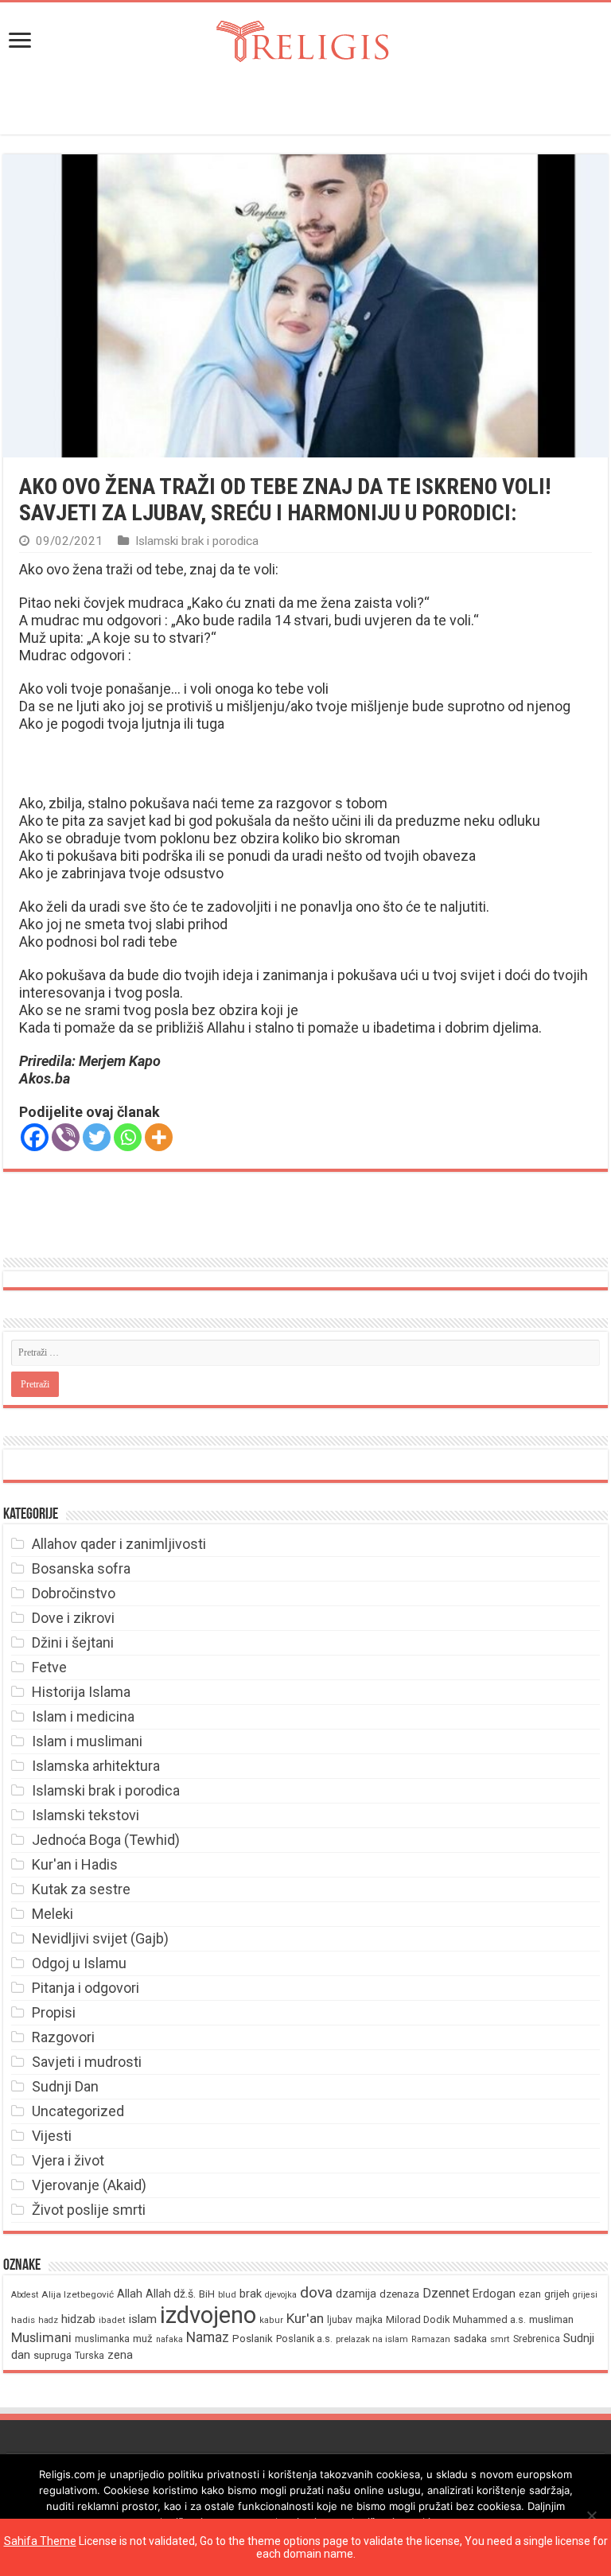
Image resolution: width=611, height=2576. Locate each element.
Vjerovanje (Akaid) (89, 2185)
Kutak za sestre (81, 1889)
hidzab (78, 2319)
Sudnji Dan (65, 2086)
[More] (159, 1137)
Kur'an (305, 2318)
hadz (48, 2320)
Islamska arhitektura (96, 1766)
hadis (23, 2320)
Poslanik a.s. (304, 2339)
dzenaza (399, 2294)
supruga (53, 2355)
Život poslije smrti (89, 2210)
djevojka (281, 2295)
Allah (130, 2294)
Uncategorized (78, 2111)
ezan (530, 2294)
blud (227, 2295)
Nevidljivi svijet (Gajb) (100, 1938)
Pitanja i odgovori (86, 1988)
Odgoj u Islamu (79, 1963)
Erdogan (494, 2294)
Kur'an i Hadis (75, 1864)
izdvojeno (208, 2315)
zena (120, 2355)
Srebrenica (537, 2339)
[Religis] (305, 38)
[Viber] (66, 1137)
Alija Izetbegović (78, 2294)
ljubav (340, 2320)
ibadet (112, 2320)
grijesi (585, 2295)
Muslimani (41, 2338)
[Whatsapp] (128, 1137)
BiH (207, 2294)
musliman (551, 2319)
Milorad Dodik (418, 2319)
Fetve (49, 1667)
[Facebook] (35, 1137)
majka (369, 2319)
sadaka (470, 2339)
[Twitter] (97, 1137)
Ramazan (431, 2339)
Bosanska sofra (81, 1568)
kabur (271, 2320)
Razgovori (63, 2037)
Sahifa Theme (40, 2541)
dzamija (356, 2294)
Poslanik (253, 2339)
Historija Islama (81, 1692)
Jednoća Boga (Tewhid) (106, 1840)
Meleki (53, 1914)
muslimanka (102, 2339)
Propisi (54, 2012)
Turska (90, 2356)
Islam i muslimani (87, 1741)
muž (143, 2339)
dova (316, 2292)
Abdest (25, 2295)
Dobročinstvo (74, 1593)
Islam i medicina (83, 1716)
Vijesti (52, 2136)
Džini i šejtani (73, 1642)
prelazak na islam (372, 2339)
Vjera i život (68, 2160)
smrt (500, 2339)
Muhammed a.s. (489, 2319)
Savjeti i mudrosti (87, 2062)
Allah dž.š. (171, 2294)
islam (143, 2319)
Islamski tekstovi (86, 1815)
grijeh (557, 2294)
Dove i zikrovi (73, 1618)
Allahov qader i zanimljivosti (119, 1544)
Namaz (208, 2337)
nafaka (169, 2339)
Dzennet (446, 2293)
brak (251, 2294)
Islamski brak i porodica (197, 541)
